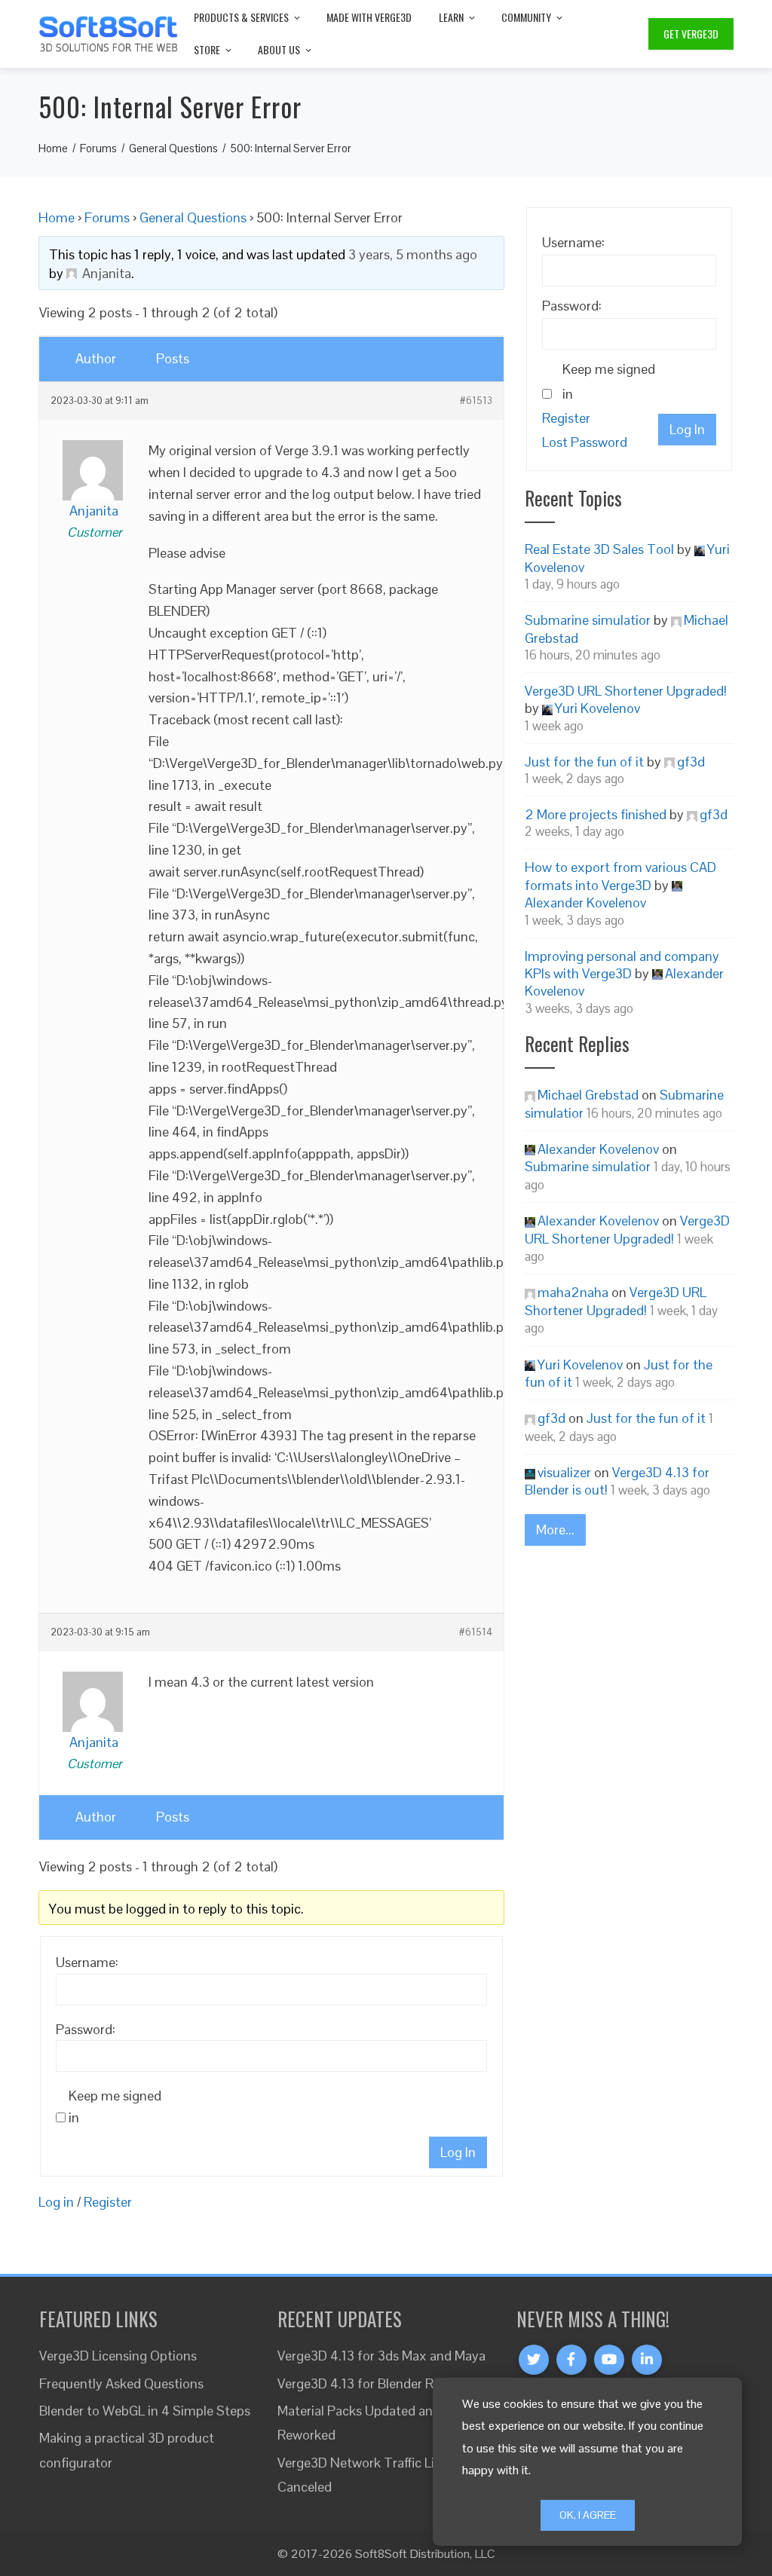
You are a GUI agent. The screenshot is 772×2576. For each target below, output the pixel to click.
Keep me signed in (115, 2106)
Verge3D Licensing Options (118, 2356)
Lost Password (585, 442)
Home (57, 217)
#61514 (476, 1632)
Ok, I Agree (588, 2515)
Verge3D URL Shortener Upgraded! (626, 691)
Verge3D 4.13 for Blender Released (377, 2383)
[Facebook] (571, 2360)
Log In (458, 2152)
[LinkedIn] (647, 2360)
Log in (56, 2202)
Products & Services (241, 17)
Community (526, 17)
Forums (107, 217)
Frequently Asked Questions (121, 2383)
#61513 (476, 401)
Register (108, 2202)
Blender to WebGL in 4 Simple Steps (145, 2411)
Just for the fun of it (584, 762)
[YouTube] (609, 2360)
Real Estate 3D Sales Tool (599, 549)
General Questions (193, 217)
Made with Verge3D (369, 17)
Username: (87, 1962)
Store (207, 49)
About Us (279, 49)
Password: (86, 2029)
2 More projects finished (596, 814)
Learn (451, 17)
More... (555, 1530)
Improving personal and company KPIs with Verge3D (622, 965)
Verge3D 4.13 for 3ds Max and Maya (381, 2356)
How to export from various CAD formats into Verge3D (620, 876)
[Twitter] (534, 2360)
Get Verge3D (691, 34)
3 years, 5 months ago (413, 254)
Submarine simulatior (588, 620)
